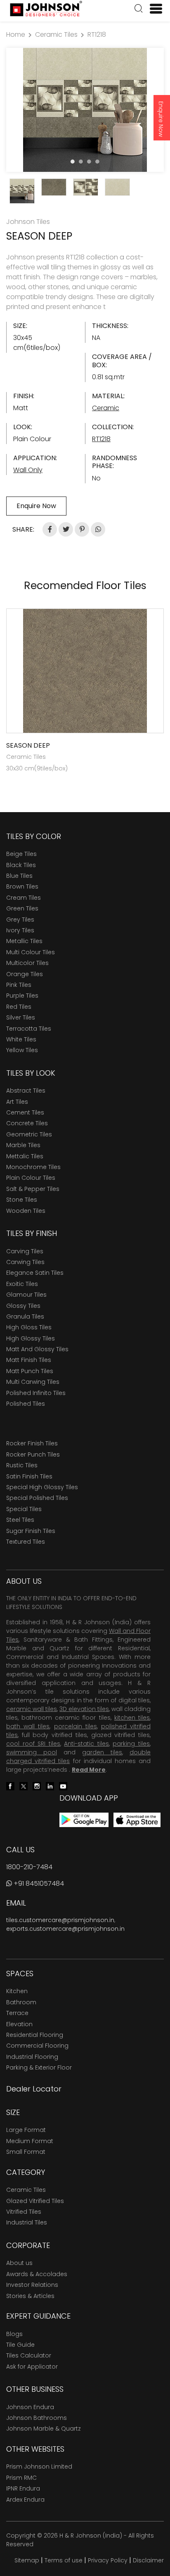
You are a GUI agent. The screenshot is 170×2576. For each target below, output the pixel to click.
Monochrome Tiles (33, 1167)
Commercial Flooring (37, 2046)
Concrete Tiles (27, 1123)
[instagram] (37, 1786)
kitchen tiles (132, 1718)
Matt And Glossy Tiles (37, 1349)
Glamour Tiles (26, 1295)
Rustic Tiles (22, 1465)
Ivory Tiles (20, 930)
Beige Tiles (21, 854)
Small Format (26, 2152)
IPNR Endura (23, 2488)
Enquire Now (161, 119)
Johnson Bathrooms (37, 2418)
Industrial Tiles (27, 2222)
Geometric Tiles (29, 1134)
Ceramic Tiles (56, 34)
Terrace (17, 2013)
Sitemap (27, 2560)
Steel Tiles (20, 1520)
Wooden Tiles (26, 1211)
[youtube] (63, 1786)
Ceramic (106, 408)
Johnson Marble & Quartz (44, 2429)
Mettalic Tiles (25, 1156)
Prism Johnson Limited (39, 2467)
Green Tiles (22, 908)
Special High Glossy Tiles (42, 1487)
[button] (139, 10)
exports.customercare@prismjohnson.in (65, 1929)
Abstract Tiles (26, 1091)
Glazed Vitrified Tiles (35, 2201)
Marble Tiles (23, 1145)
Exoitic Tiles (22, 1284)
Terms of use (64, 2560)
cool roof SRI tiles (33, 1744)
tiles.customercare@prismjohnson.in (60, 1920)
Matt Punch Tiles (30, 1371)
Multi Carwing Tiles (33, 1382)
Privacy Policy (108, 2560)
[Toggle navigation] (153, 9)
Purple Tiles (22, 996)
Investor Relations (32, 2285)
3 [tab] (89, 162)
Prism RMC (21, 2478)
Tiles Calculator (29, 2355)
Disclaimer (148, 2560)
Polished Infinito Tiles (36, 1393)
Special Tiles (24, 1509)
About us (19, 2263)
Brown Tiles (22, 886)
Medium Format (30, 2141)
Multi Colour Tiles (31, 952)
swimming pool (32, 1752)
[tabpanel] (85, 110)
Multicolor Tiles (27, 963)
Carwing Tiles (25, 1262)
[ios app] (137, 1819)
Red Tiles (19, 1007)
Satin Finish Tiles (29, 1476)
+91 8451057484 (38, 1883)
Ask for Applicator (32, 2367)
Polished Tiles (26, 1404)
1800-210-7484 (29, 1867)
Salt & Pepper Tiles (33, 1189)
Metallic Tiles (24, 941)
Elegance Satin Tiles (35, 1273)
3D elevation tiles (84, 1709)
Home (16, 34)
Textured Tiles (26, 1542)
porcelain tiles (76, 1726)
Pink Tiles (19, 985)
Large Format (26, 2130)
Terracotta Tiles (29, 1029)
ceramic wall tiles (32, 1709)
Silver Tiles (21, 1017)
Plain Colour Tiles (31, 1178)
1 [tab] (73, 162)
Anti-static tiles (86, 1744)
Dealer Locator (34, 2089)
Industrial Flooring (32, 2057)
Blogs (14, 2334)
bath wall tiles (28, 1726)
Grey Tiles (20, 920)
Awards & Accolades (37, 2274)
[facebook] (10, 1786)
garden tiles (102, 1752)
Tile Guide (20, 2345)
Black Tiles (21, 865)
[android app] (84, 1819)
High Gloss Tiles (29, 1327)
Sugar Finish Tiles (31, 1531)
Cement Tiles (25, 1112)
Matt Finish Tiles (29, 1360)
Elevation (19, 2024)
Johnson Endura (30, 2407)
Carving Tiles (25, 1251)
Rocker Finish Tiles (32, 1443)
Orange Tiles (25, 974)
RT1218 (97, 34)
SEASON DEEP (28, 745)
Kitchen (17, 1991)
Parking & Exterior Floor (39, 2067)
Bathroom (21, 2002)
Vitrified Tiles (24, 2212)
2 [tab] (81, 162)
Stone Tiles (22, 1200)
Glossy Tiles (23, 1306)
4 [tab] (97, 162)
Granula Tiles (25, 1317)
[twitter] (24, 1786)
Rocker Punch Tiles (33, 1454)
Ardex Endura (25, 2500)
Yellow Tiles (22, 1050)
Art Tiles (17, 1102)
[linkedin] (50, 1786)
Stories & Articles (30, 2296)
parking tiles (131, 1744)
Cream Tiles (24, 898)
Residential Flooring (35, 2035)
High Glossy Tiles (31, 1338)
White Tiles (21, 1039)
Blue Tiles (19, 876)
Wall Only (28, 470)
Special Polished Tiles (37, 1498)
